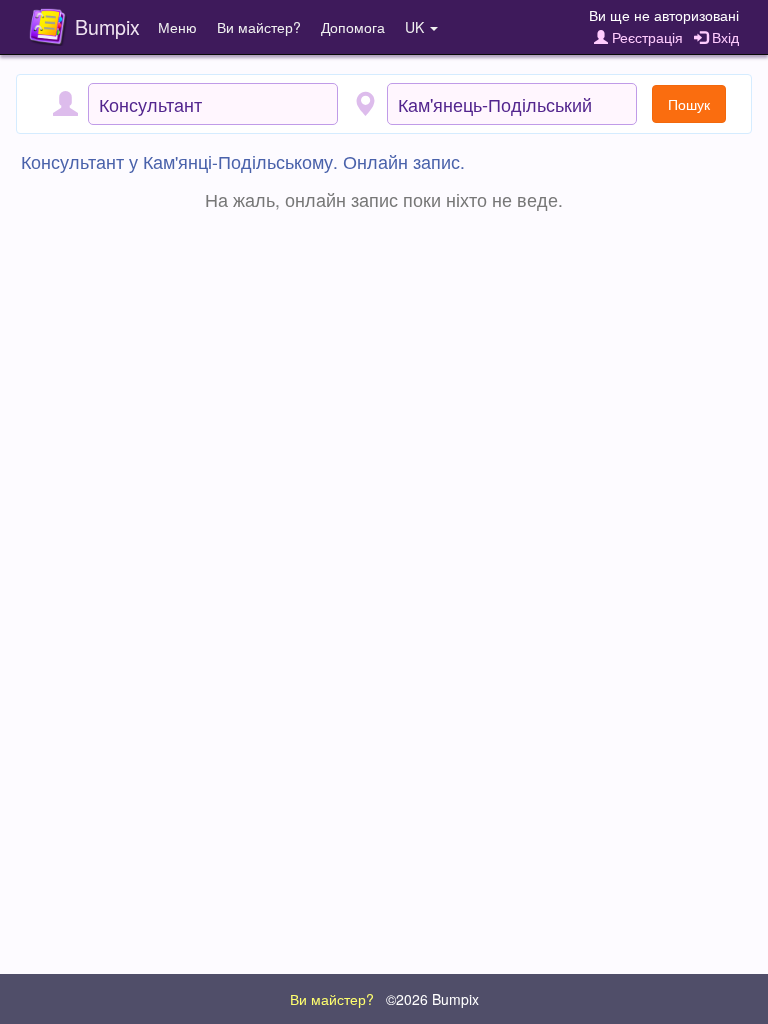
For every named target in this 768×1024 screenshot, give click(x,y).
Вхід (723, 37)
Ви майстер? (259, 27)
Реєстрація (645, 37)
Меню (177, 27)
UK (416, 27)
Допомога (353, 27)
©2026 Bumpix (432, 999)
